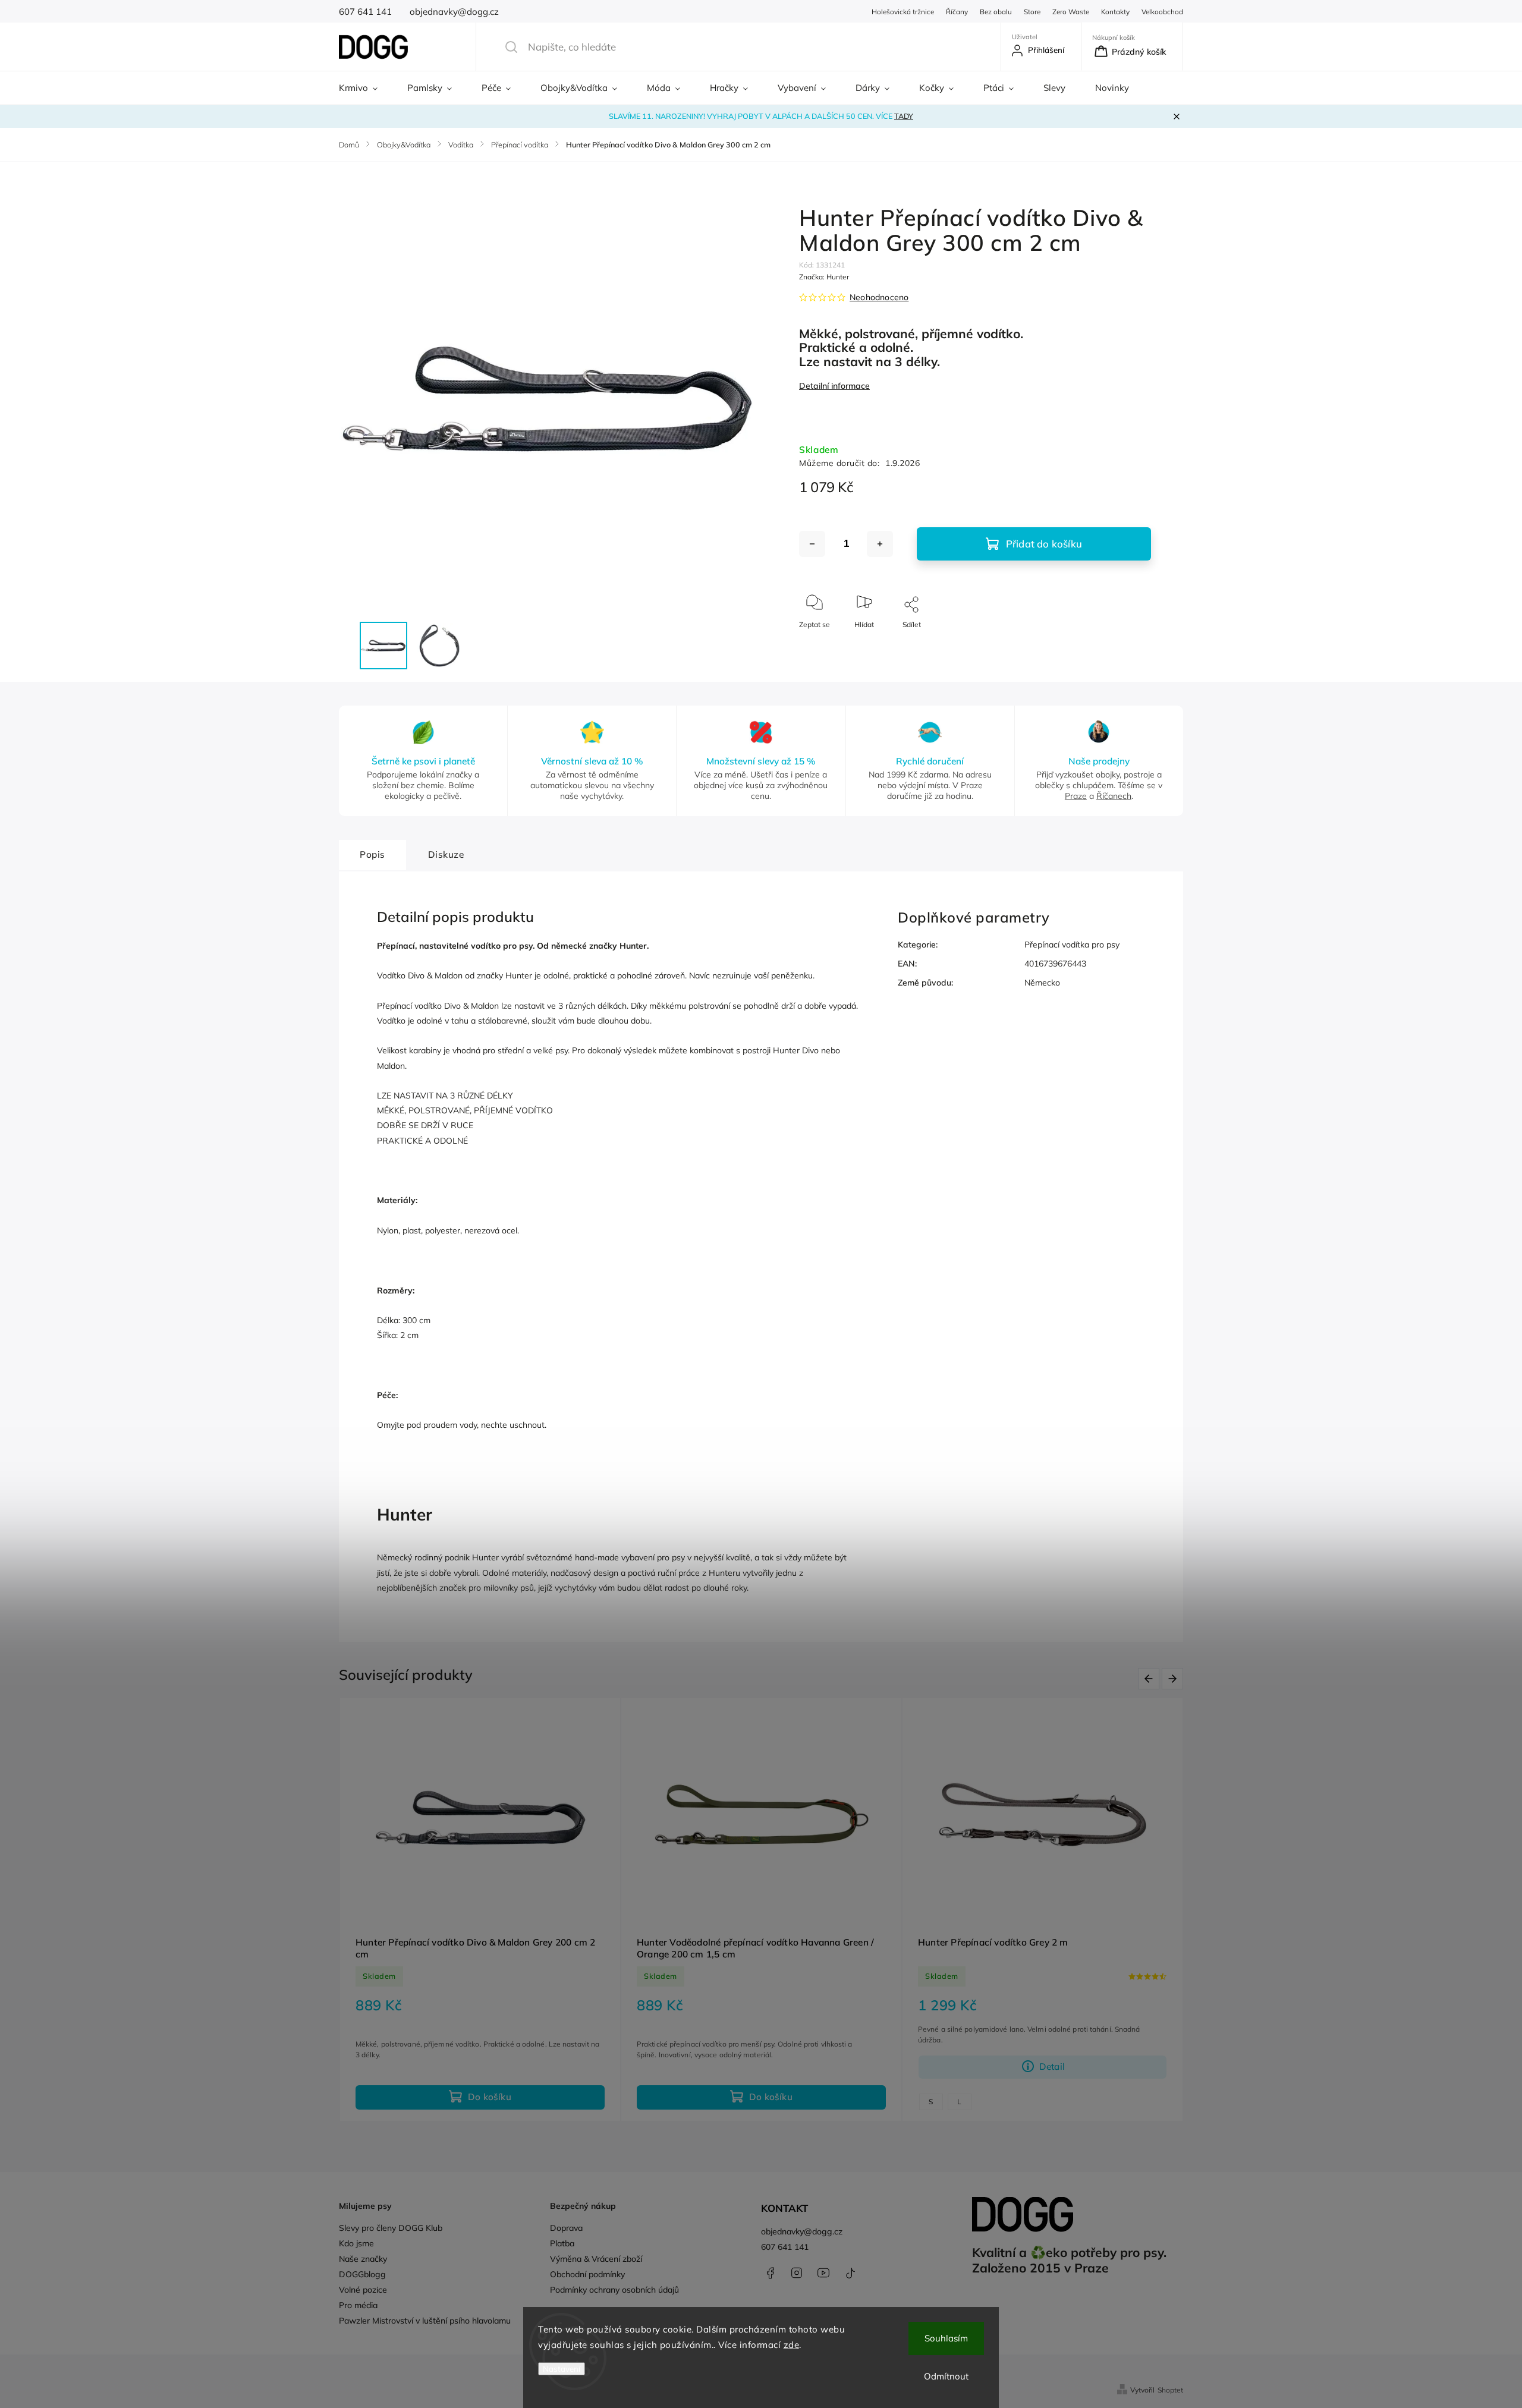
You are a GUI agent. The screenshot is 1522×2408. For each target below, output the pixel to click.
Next (1174, 1679)
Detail (1052, 2067)
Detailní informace (834, 386)
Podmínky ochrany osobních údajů (614, 2290)
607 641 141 (785, 2247)
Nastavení (562, 2369)
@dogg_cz (850, 2273)
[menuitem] (366, 88)
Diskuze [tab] (446, 854)
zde (792, 2345)
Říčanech (1114, 796)
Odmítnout (946, 2376)
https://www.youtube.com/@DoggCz (823, 2273)
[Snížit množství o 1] (812, 544)
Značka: (824, 277)
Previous (1151, 1679)
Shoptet (1170, 2390)
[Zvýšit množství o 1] (880, 544)
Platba (562, 2243)
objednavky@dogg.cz (802, 2231)
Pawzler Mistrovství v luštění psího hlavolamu (425, 2321)
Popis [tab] (372, 854)
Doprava (566, 2228)
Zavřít (1132, 644)
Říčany (957, 12)
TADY (904, 116)
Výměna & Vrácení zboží (596, 2259)
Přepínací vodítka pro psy (1072, 945)
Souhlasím (946, 2338)
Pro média (358, 2305)
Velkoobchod (1162, 12)
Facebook (770, 2273)
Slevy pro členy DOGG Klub (391, 2228)
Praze (1076, 796)
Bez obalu (996, 12)
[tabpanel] (480, 1910)
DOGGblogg (362, 2274)
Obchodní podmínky (587, 2274)
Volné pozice (363, 2290)
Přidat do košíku (1044, 544)
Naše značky (363, 2259)
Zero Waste (1071, 12)
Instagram (797, 2273)
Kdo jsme (356, 2243)
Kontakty (1115, 12)
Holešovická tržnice (903, 12)
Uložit (827, 660)
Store (1032, 12)
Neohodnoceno (879, 297)
